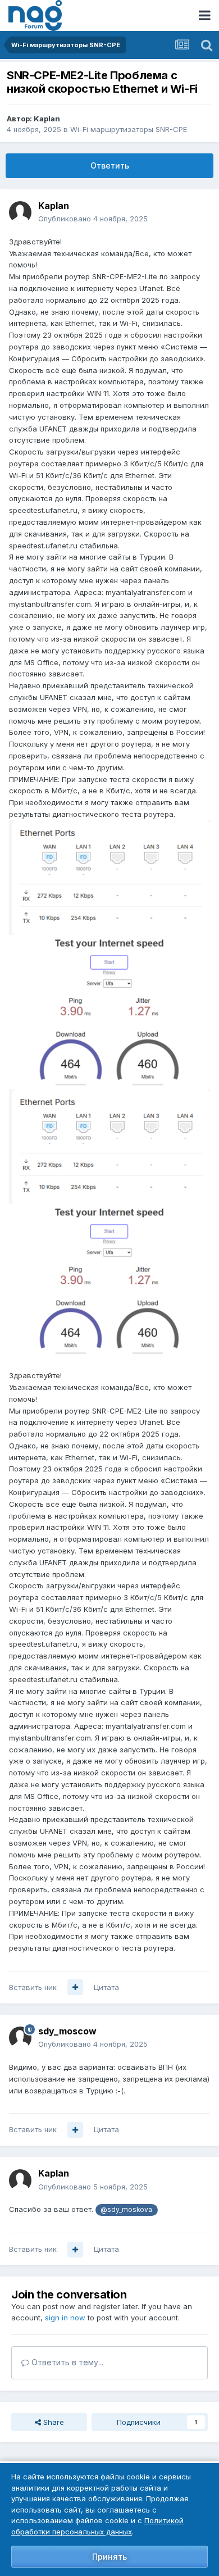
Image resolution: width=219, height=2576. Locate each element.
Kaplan (47, 119)
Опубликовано (93, 219)
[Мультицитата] (75, 1987)
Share (53, 2422)
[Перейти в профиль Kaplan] (20, 212)
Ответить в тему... (66, 2362)
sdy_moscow (67, 2031)
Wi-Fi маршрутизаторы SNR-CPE (129, 129)
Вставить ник (33, 1987)
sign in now (65, 2318)
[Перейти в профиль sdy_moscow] (20, 2038)
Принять (109, 2557)
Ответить (110, 165)
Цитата (106, 1987)
